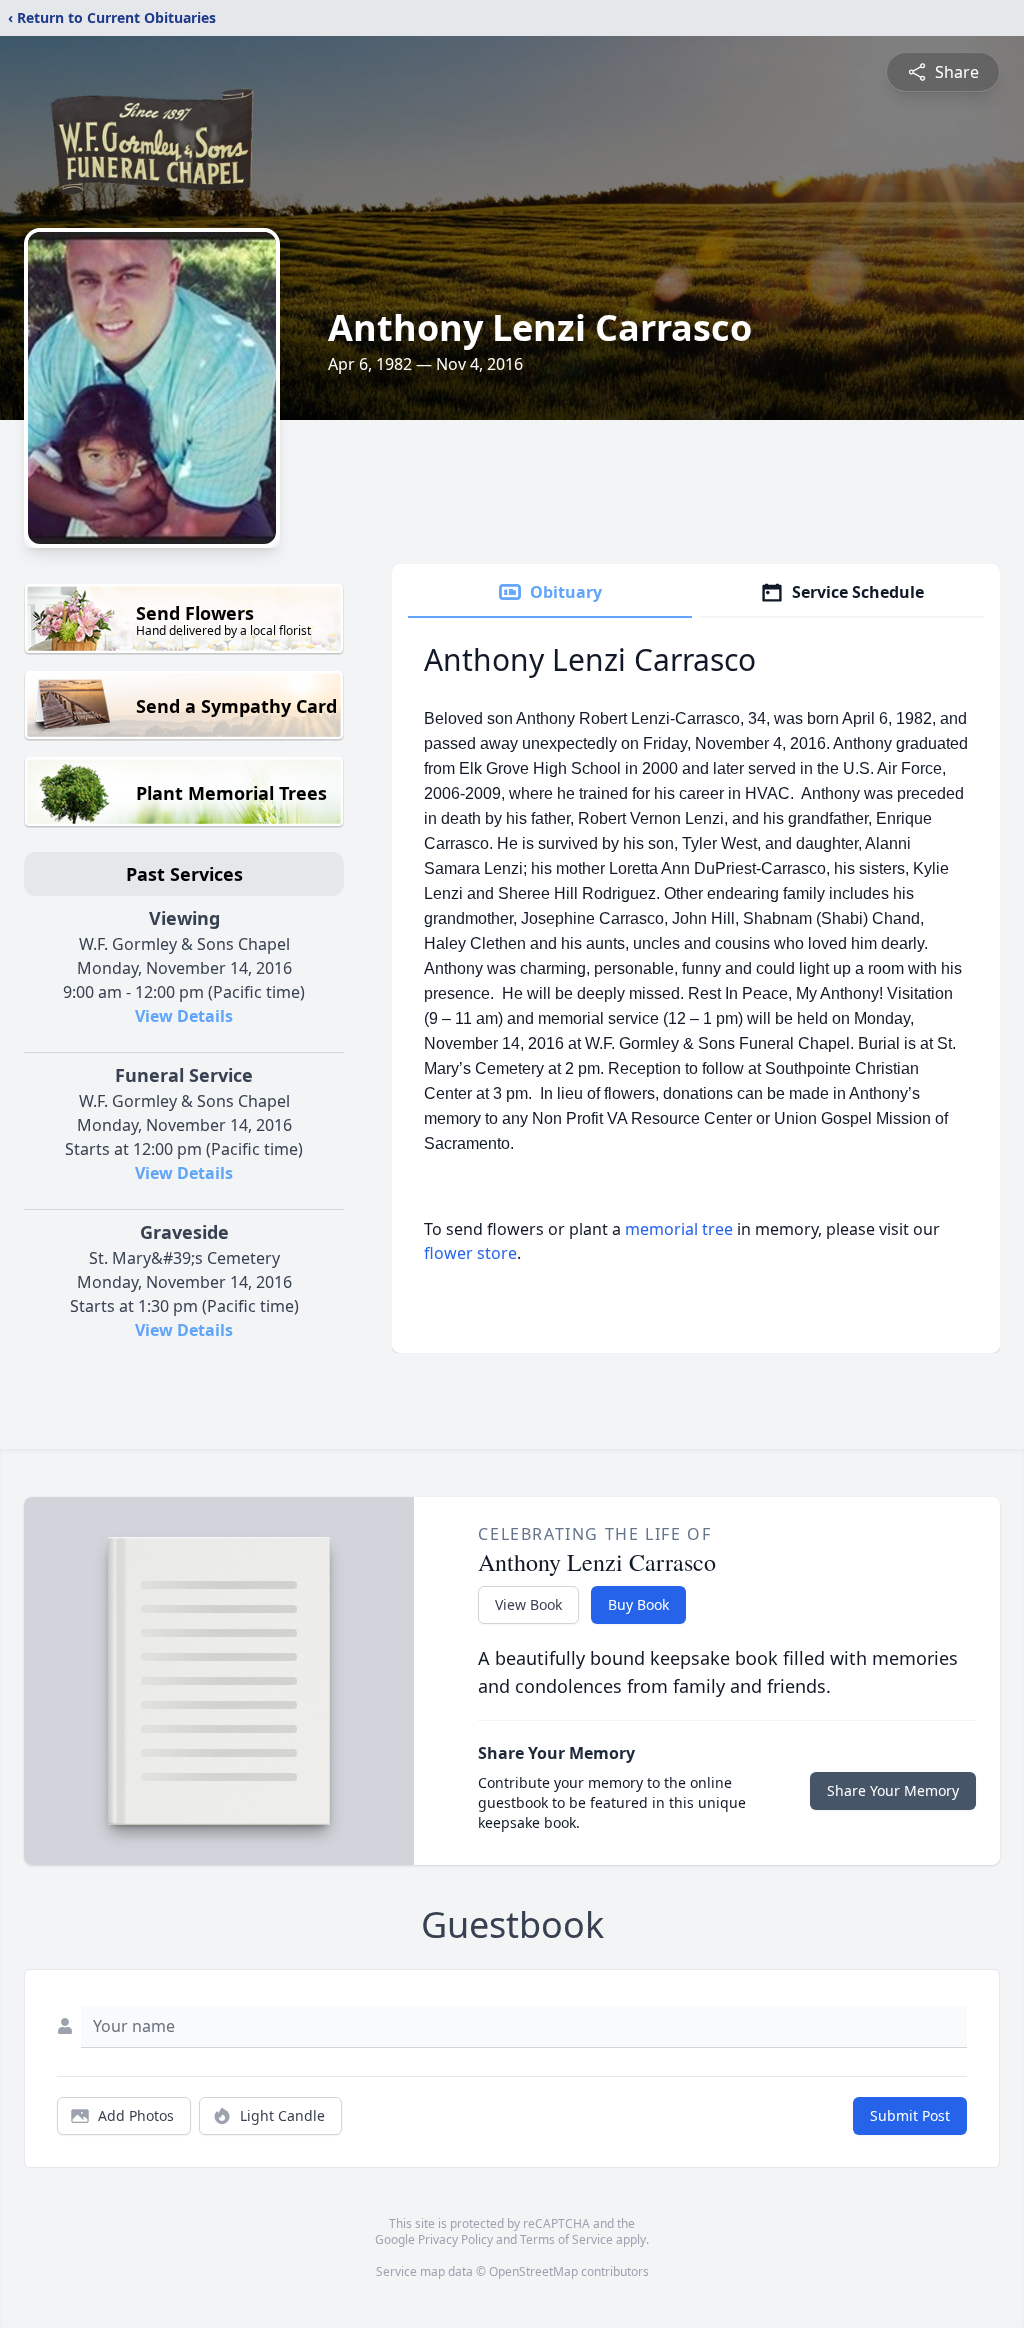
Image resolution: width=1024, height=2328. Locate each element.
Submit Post (910, 2115)
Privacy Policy (455, 2239)
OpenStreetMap (533, 2271)
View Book (528, 1604)
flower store (470, 1253)
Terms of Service (566, 2239)
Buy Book (638, 1604)
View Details (184, 1016)
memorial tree (679, 1229)
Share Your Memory (893, 1790)
